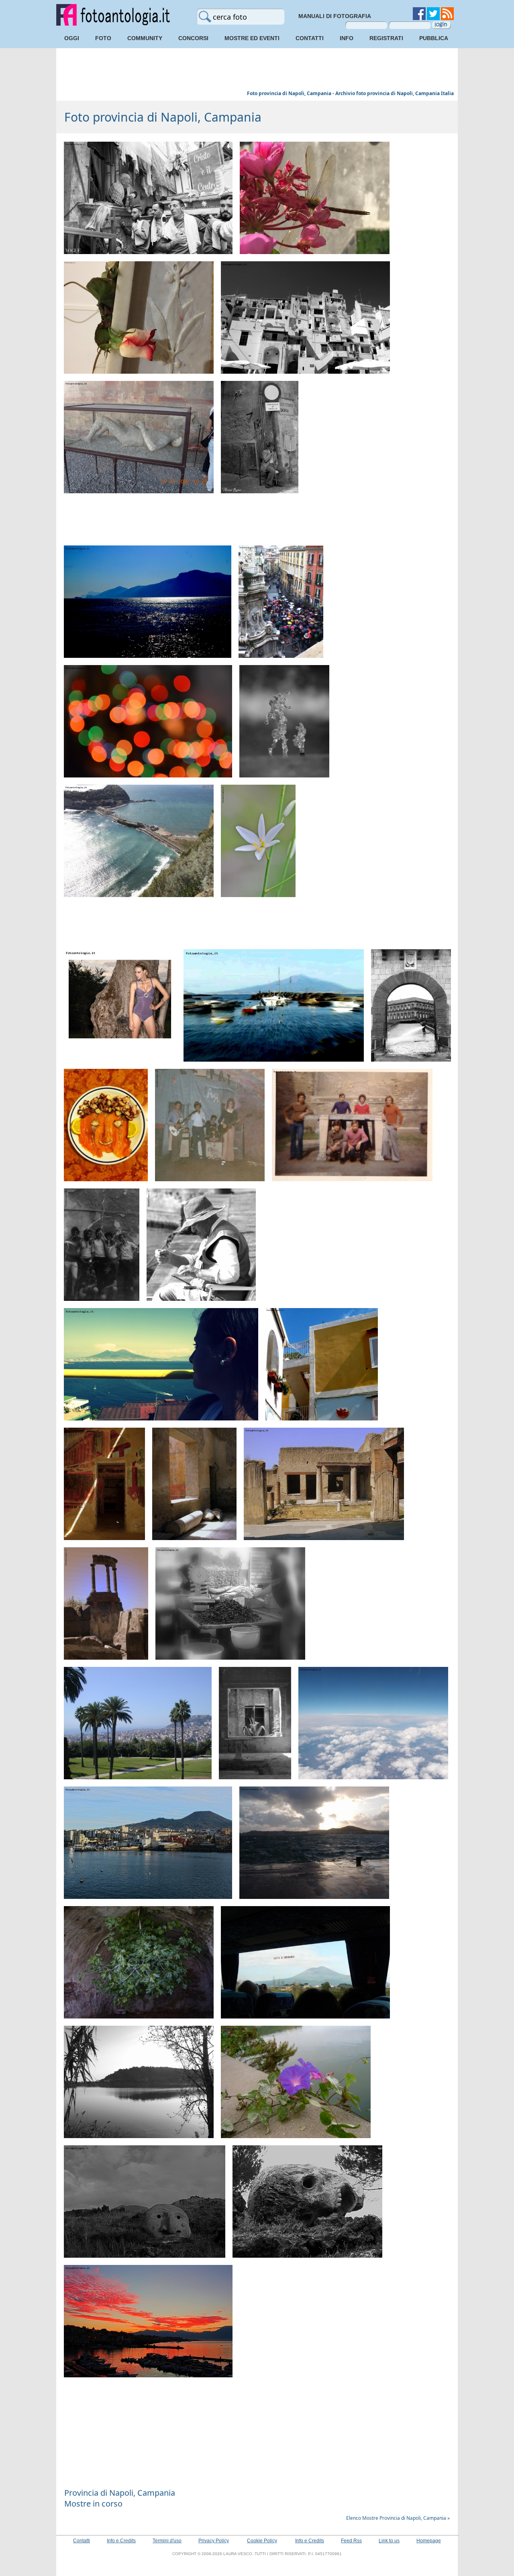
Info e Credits (121, 2541)
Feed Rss (351, 2541)
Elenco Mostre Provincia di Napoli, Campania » (398, 2518)
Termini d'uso (167, 2541)
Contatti (310, 38)
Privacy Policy (214, 2541)
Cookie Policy (262, 2541)
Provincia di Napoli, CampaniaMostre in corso (120, 2498)
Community (145, 38)
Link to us (389, 2541)
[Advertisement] (257, 70)
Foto (103, 38)
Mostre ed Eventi (252, 38)
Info (347, 38)
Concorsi (193, 38)
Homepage (429, 2541)
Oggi (72, 38)
